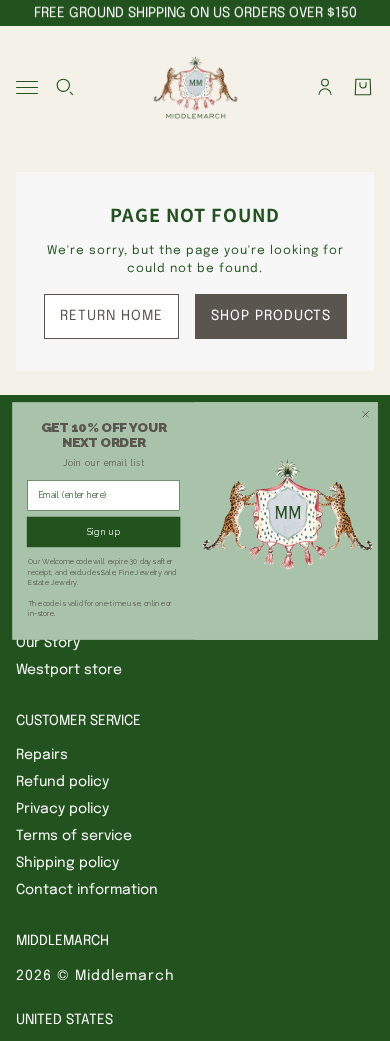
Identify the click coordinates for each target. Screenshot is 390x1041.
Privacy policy (62, 809)
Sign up (104, 532)
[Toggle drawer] (27, 87)
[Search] (65, 87)
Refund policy (62, 782)
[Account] (325, 87)
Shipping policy (67, 863)
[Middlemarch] (195, 87)
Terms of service (74, 836)
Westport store (69, 670)
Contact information (87, 890)
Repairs (42, 755)
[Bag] (363, 87)
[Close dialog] (365, 414)
